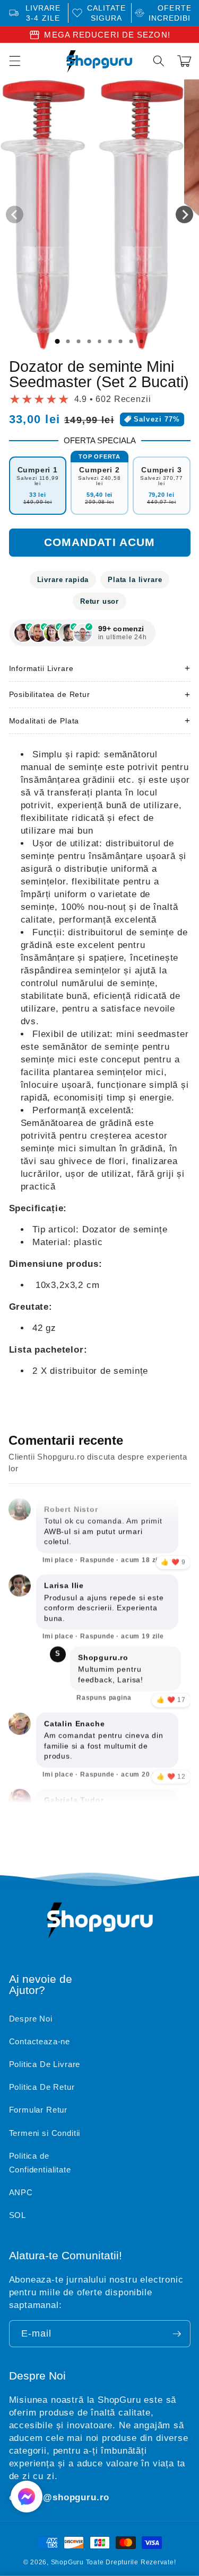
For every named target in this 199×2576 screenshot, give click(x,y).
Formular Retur (38, 2110)
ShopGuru (67, 2562)
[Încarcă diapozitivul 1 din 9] (142, 342)
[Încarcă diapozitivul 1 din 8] (131, 342)
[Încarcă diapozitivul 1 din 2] (68, 342)
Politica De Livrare (45, 2064)
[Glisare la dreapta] (184, 215)
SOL (18, 2215)
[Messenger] (27, 2497)
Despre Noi (31, 2019)
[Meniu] (14, 61)
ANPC (21, 2192)
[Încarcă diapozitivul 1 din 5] (100, 342)
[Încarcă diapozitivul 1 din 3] (79, 342)
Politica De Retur (42, 2087)
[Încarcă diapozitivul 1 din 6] (110, 342)
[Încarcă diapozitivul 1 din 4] (89, 342)
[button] (159, 61)
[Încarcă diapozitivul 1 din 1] (57, 342)
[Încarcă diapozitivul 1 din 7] (120, 342)
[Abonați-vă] (177, 2334)
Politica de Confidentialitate (40, 2163)
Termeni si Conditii (45, 2133)
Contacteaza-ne (40, 2041)
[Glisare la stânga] (15, 215)
